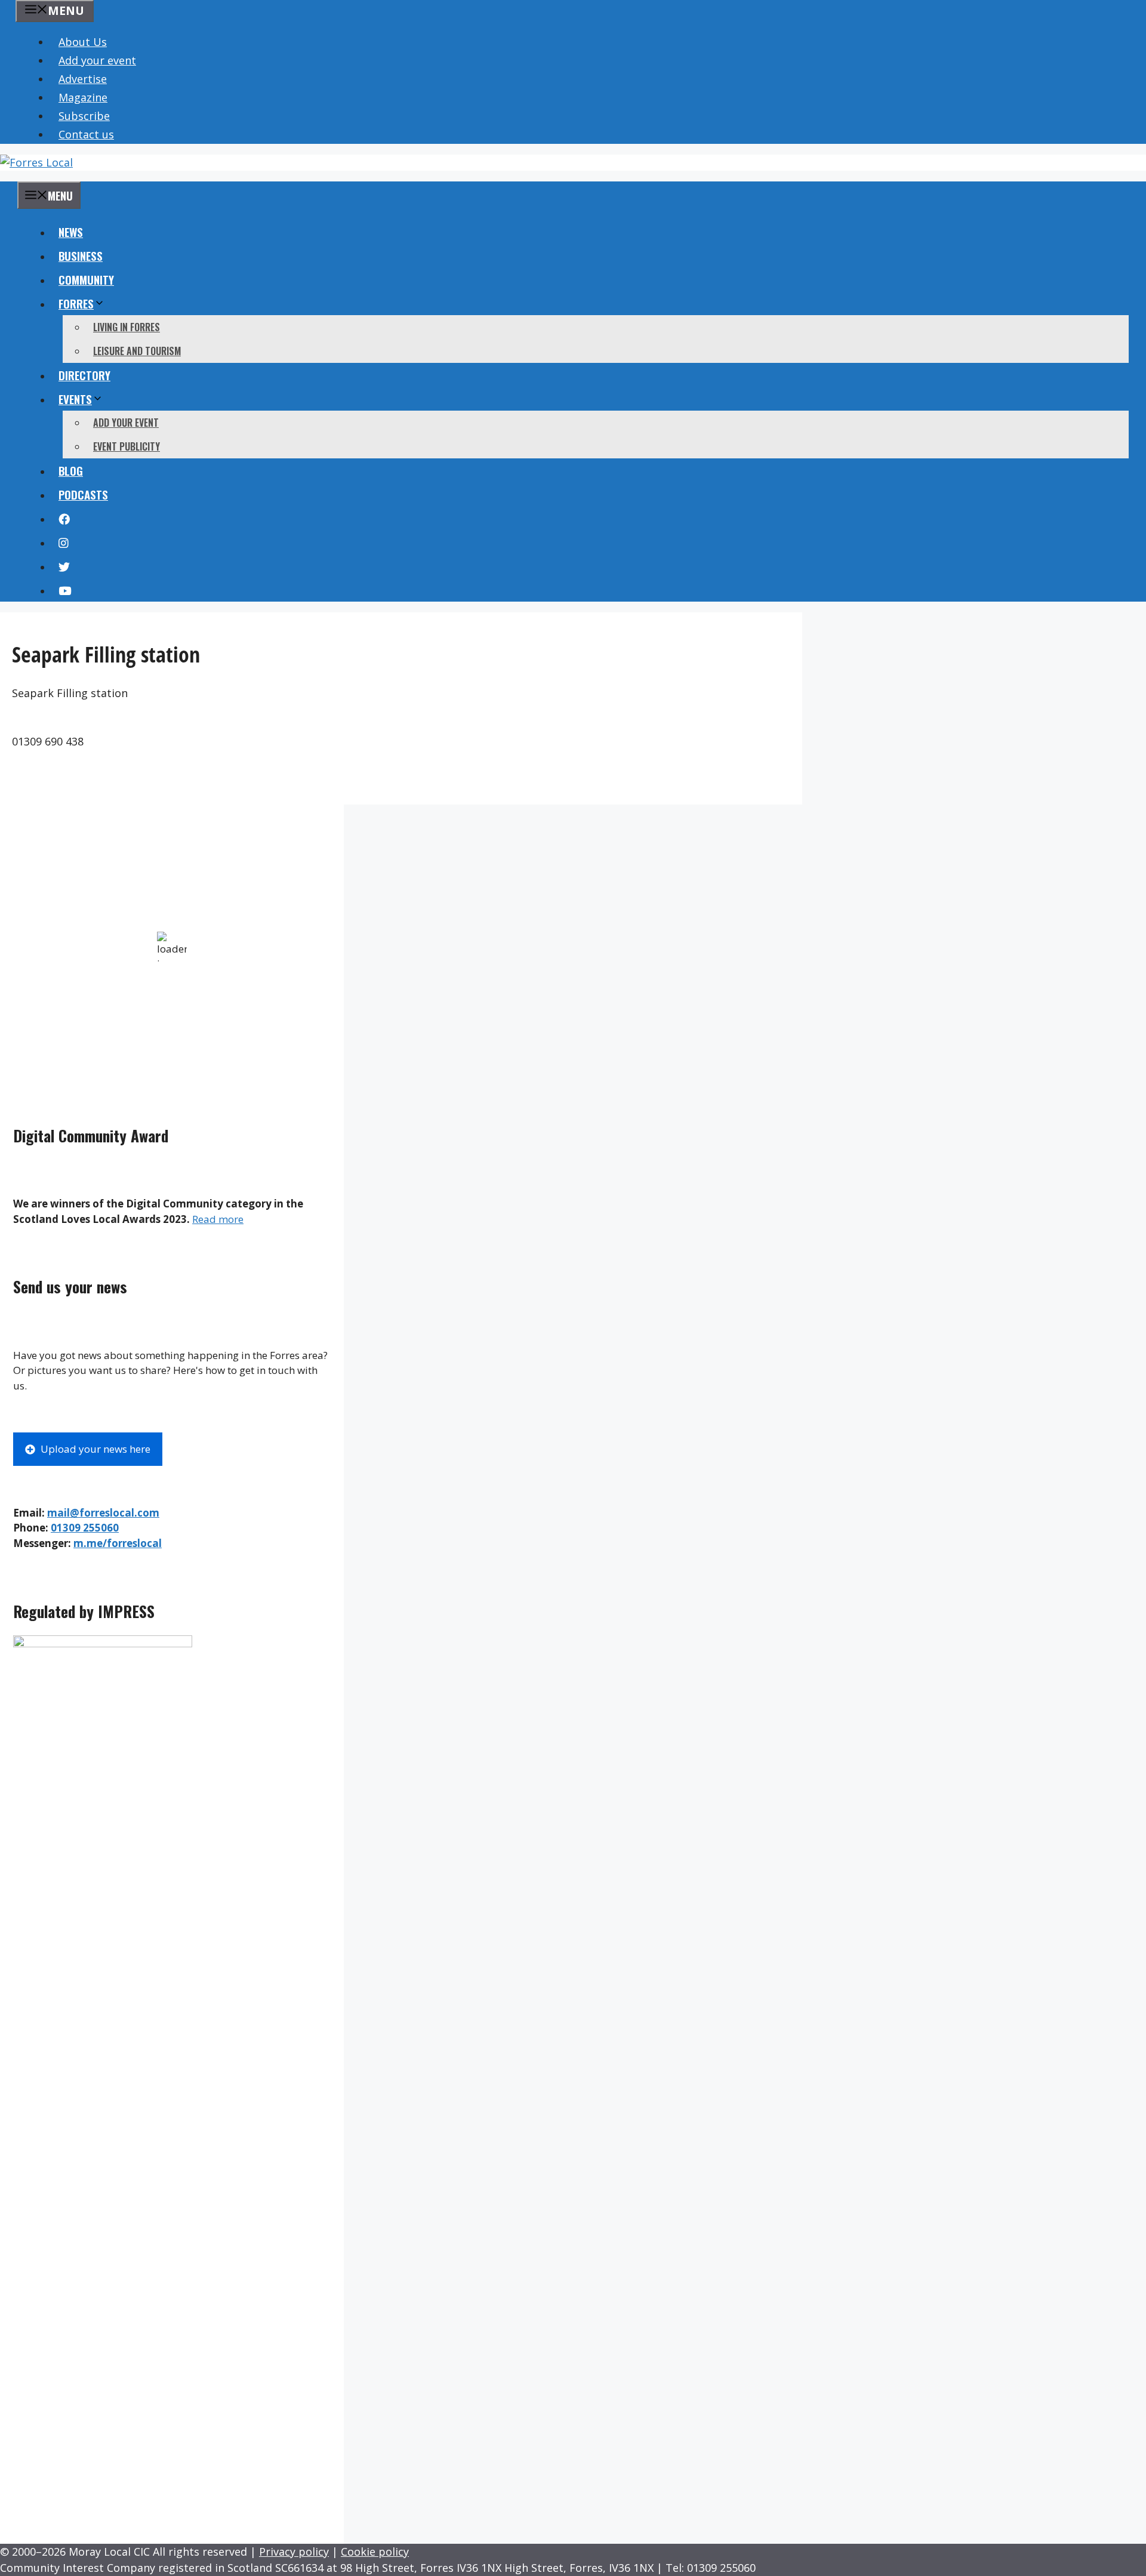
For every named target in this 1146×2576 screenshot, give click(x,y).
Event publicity (127, 446)
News (71, 232)
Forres (76, 303)
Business (81, 255)
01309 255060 (85, 1528)
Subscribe (84, 116)
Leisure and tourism (137, 351)
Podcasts (83, 494)
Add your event (97, 60)
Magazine (83, 97)
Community (86, 279)
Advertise (83, 79)
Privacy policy (294, 2552)
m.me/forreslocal (118, 1543)
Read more (218, 1219)
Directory (84, 375)
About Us (83, 42)
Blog (71, 470)
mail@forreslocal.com (103, 1513)
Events (75, 399)
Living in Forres (127, 327)
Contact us (86, 134)
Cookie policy (375, 2552)
